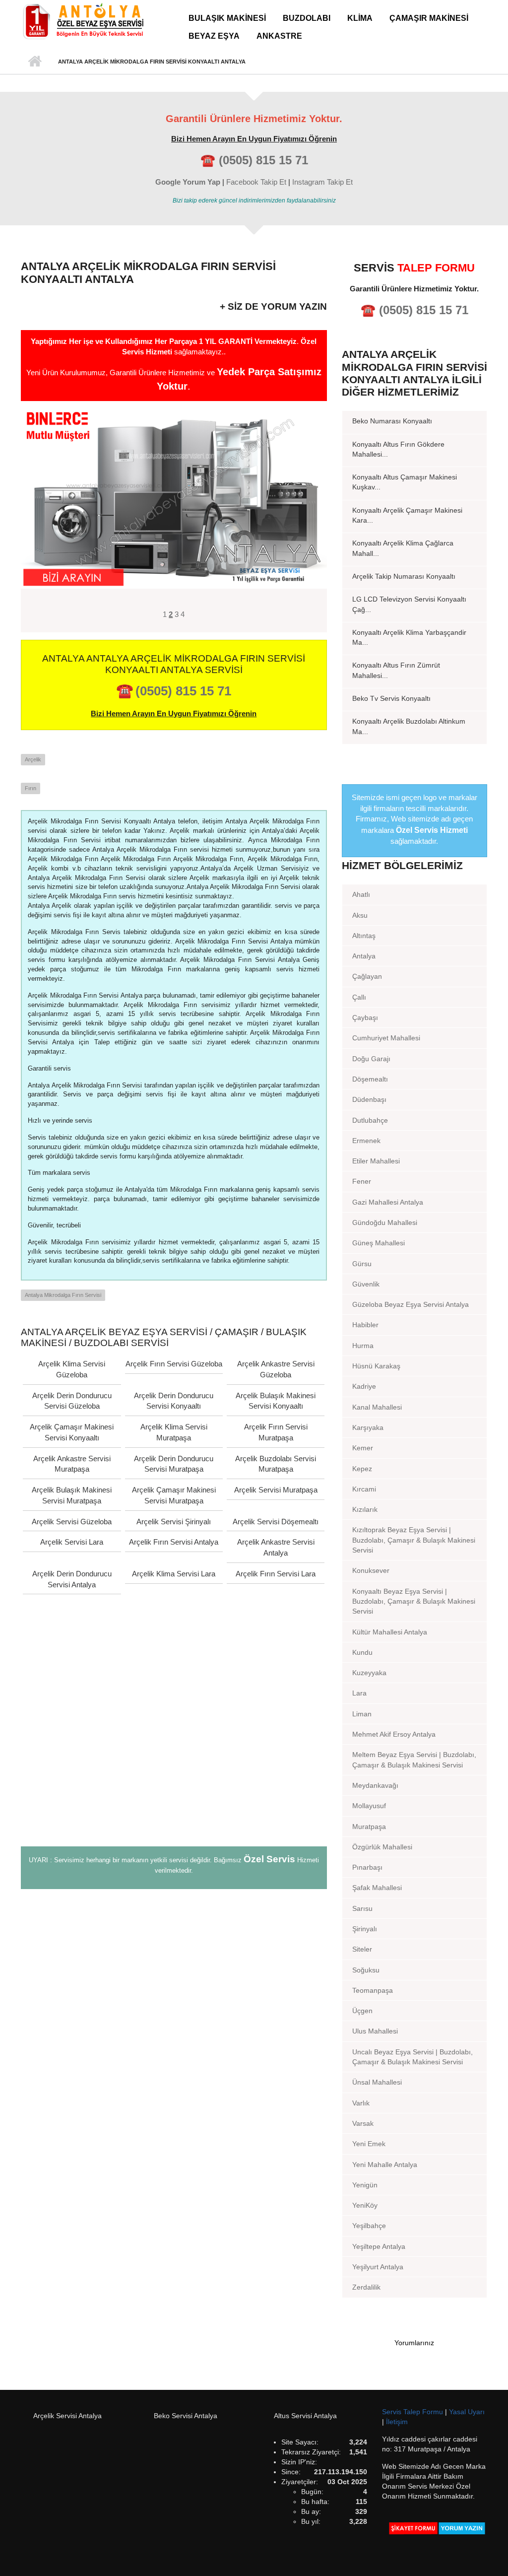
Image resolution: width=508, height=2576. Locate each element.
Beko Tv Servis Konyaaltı (391, 698)
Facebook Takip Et (256, 182)
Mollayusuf (369, 1806)
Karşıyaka (368, 1427)
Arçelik (33, 759)
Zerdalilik (366, 2287)
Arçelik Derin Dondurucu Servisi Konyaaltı (174, 1401)
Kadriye (364, 1386)
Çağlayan (367, 976)
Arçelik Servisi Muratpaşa (276, 1490)
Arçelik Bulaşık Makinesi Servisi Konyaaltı (276, 1401)
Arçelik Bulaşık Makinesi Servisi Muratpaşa (72, 1495)
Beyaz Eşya (214, 36)
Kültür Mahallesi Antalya (390, 1632)
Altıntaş (364, 936)
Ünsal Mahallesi (377, 2082)
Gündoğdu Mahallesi (385, 1222)
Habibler (365, 1325)
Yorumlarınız (414, 2343)
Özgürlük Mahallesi (382, 1847)
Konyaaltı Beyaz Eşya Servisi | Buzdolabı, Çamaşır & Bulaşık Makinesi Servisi (414, 1601)
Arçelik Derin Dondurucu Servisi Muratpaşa (174, 1464)
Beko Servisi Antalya (186, 2416)
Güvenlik (366, 1284)
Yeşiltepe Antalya (379, 2246)
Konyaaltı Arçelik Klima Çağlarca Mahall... (403, 548)
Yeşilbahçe (369, 2226)
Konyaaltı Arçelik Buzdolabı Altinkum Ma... (409, 726)
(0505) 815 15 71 (263, 160)
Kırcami (364, 1489)
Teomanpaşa (373, 1990)
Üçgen (362, 2011)
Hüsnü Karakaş (376, 1366)
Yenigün (365, 2185)
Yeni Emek (369, 2144)
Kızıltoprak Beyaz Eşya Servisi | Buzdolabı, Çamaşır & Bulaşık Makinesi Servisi (414, 1540)
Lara (359, 1693)
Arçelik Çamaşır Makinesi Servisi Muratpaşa (174, 1495)
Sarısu (362, 1908)
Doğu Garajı (371, 1059)
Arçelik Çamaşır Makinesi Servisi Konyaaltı (72, 1432)
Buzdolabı (307, 18)
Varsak (363, 2123)
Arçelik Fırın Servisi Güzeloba (174, 1364)
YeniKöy (365, 2205)
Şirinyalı (365, 1929)
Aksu (360, 915)
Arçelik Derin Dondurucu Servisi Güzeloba (72, 1401)
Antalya (364, 956)
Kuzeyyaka (369, 1673)
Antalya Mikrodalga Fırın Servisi (63, 1295)
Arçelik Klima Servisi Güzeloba (72, 1369)
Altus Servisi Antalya (305, 2416)
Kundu (362, 1652)
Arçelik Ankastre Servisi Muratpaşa (72, 1464)
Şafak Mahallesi (377, 1888)
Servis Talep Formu (413, 2412)
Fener (362, 1181)
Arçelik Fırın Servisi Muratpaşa (276, 1432)
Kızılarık (365, 1509)
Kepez (362, 1469)
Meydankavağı (375, 1785)
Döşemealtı (370, 1079)
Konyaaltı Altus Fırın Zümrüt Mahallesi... (396, 670)
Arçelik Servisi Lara (72, 1542)
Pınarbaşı (367, 1867)
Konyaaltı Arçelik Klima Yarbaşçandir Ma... (409, 637)
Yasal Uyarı (467, 2412)
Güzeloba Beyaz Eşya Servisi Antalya (411, 1304)
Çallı (359, 997)
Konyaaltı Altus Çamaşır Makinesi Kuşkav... (405, 482)
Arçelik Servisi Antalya (67, 2416)
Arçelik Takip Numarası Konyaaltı (404, 576)
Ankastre (279, 36)
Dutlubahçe (370, 1120)
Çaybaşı (365, 1017)
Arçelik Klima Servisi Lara (174, 1574)
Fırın (31, 788)
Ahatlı (361, 894)
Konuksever (371, 1570)
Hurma (363, 1346)
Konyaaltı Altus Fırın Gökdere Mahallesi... (398, 449)
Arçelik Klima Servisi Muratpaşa (174, 1432)
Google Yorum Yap (188, 182)
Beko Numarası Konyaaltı (392, 421)
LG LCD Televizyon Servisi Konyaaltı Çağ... (409, 604)
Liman (362, 1714)
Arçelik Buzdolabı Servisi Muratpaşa (276, 1464)
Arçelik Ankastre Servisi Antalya (276, 1547)
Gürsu (362, 1264)
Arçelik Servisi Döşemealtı (276, 1522)
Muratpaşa (369, 1827)
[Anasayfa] (83, 21)
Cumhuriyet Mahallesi (386, 1038)
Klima (360, 18)
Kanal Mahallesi (377, 1407)
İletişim (397, 2422)
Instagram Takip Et (322, 182)
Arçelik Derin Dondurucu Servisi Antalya (72, 1579)
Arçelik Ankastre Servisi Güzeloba (276, 1369)
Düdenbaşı (369, 1099)
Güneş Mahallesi (379, 1243)
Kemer (363, 1448)
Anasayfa (34, 62)
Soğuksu (366, 1970)
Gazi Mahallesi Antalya (388, 1202)
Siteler (362, 1949)
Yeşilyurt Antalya (378, 2267)
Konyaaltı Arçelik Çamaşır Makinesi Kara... (407, 515)
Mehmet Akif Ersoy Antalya (394, 1734)
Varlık (361, 2103)
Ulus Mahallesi (375, 2031)
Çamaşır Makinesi (429, 18)
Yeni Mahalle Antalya (385, 2165)
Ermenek (366, 1141)
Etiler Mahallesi (376, 1161)
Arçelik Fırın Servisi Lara (276, 1574)
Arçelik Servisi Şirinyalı (174, 1522)
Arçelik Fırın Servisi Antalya (174, 1542)
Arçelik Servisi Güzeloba (72, 1522)
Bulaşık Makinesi (227, 18)
